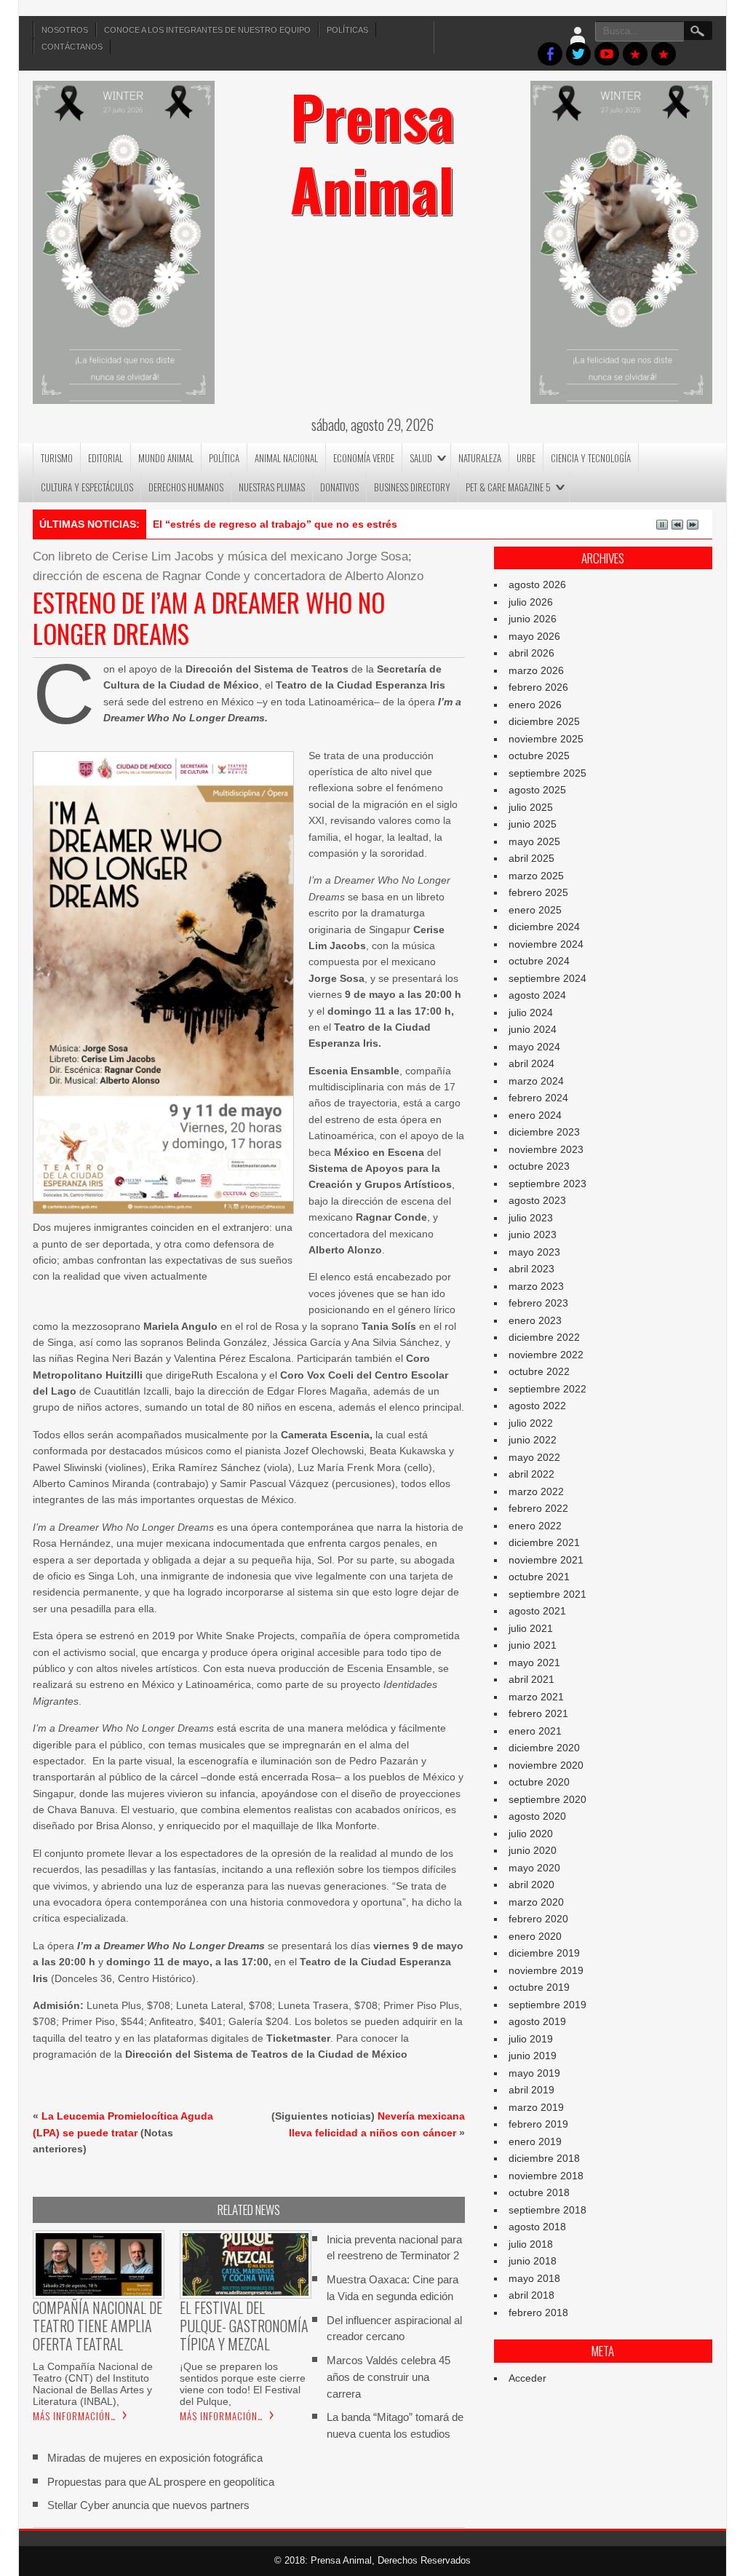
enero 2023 (535, 1320)
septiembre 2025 (547, 773)
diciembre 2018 (544, 2158)
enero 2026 (535, 705)
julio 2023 (531, 1218)
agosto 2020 (537, 1816)
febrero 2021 (538, 1713)
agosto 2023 (537, 1200)
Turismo (57, 458)
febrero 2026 (538, 687)
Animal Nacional (286, 458)
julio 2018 (531, 2244)
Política (224, 458)
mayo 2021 (534, 1662)
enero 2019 (535, 2141)
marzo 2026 (536, 670)
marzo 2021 (536, 1697)
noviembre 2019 (546, 1970)
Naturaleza (480, 458)
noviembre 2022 (546, 1355)
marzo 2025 (536, 876)
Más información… (75, 2416)
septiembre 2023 (547, 1184)
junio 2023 (533, 1235)
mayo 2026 (534, 636)
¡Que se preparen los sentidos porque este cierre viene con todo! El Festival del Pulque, (243, 2384)
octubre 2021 (539, 1577)
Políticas (347, 30)
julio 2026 (531, 602)
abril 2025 (531, 858)
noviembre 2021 (546, 1560)
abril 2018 (531, 2295)
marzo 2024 (536, 1081)
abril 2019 (531, 2090)
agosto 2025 (537, 790)
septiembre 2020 (547, 1799)
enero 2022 (535, 1526)
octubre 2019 (539, 1987)
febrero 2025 (538, 892)
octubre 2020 (539, 1782)
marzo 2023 (536, 1286)
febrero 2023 (538, 1303)
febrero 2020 (538, 1919)
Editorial (105, 458)
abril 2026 (531, 653)
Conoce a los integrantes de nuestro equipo (207, 30)
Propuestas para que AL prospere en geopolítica (161, 2482)
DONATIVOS (339, 487)
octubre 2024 (539, 961)
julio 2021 (531, 1628)
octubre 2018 (539, 2192)
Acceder (527, 2378)
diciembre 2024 (544, 927)
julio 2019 (531, 2039)
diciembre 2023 (544, 1132)
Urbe (526, 458)
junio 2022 (533, 1440)
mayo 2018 (534, 2278)
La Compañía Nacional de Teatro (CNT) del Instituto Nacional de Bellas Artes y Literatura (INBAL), (93, 2384)
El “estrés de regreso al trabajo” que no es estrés (275, 524)
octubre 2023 (539, 1166)
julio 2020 (531, 1834)
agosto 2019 (537, 2021)
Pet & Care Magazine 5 (508, 487)
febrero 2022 (538, 1508)
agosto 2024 (537, 995)
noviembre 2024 (546, 944)
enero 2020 (535, 1936)
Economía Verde (364, 458)
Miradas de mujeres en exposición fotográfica (155, 2458)
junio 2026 (533, 619)
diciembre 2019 (544, 1953)
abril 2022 (531, 1474)
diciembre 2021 (544, 1542)
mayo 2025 (534, 841)
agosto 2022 (537, 1406)
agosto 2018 (537, 2227)
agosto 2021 (537, 1611)
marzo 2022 (536, 1491)
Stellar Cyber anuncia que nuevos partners (148, 2505)
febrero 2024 (538, 1098)
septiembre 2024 (547, 978)
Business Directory (412, 487)
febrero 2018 (538, 2313)
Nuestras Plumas (272, 487)
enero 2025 (535, 910)
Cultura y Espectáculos (87, 487)
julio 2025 (531, 807)
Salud (421, 458)
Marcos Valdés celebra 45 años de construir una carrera (389, 2377)
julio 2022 (531, 1423)
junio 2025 (533, 824)
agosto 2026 (537, 584)
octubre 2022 (539, 1371)
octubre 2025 (539, 756)
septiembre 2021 (547, 1594)
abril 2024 (531, 1063)
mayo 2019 (534, 2073)
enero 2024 (535, 1115)
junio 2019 (533, 2056)
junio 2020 (533, 1850)
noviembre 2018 (546, 2176)
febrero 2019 (538, 2124)
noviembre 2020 (546, 1765)
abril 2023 (531, 1269)
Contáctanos (72, 47)
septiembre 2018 (547, 2210)
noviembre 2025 (546, 739)
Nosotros (65, 30)
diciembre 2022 (544, 1337)
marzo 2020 (536, 1902)
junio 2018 (533, 2261)
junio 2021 (533, 1645)
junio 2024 (533, 1029)
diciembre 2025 (544, 721)
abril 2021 (531, 1679)
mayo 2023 (534, 1252)
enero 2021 (535, 1731)
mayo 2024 (534, 1047)
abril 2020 (531, 1885)
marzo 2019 (536, 2107)
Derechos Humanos (186, 487)
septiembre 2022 (547, 1389)
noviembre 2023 (546, 1149)
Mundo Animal (166, 458)
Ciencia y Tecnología (591, 458)
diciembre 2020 (544, 1748)
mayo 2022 (534, 1457)
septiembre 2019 (547, 2005)
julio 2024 (531, 1012)
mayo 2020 (534, 1868)
